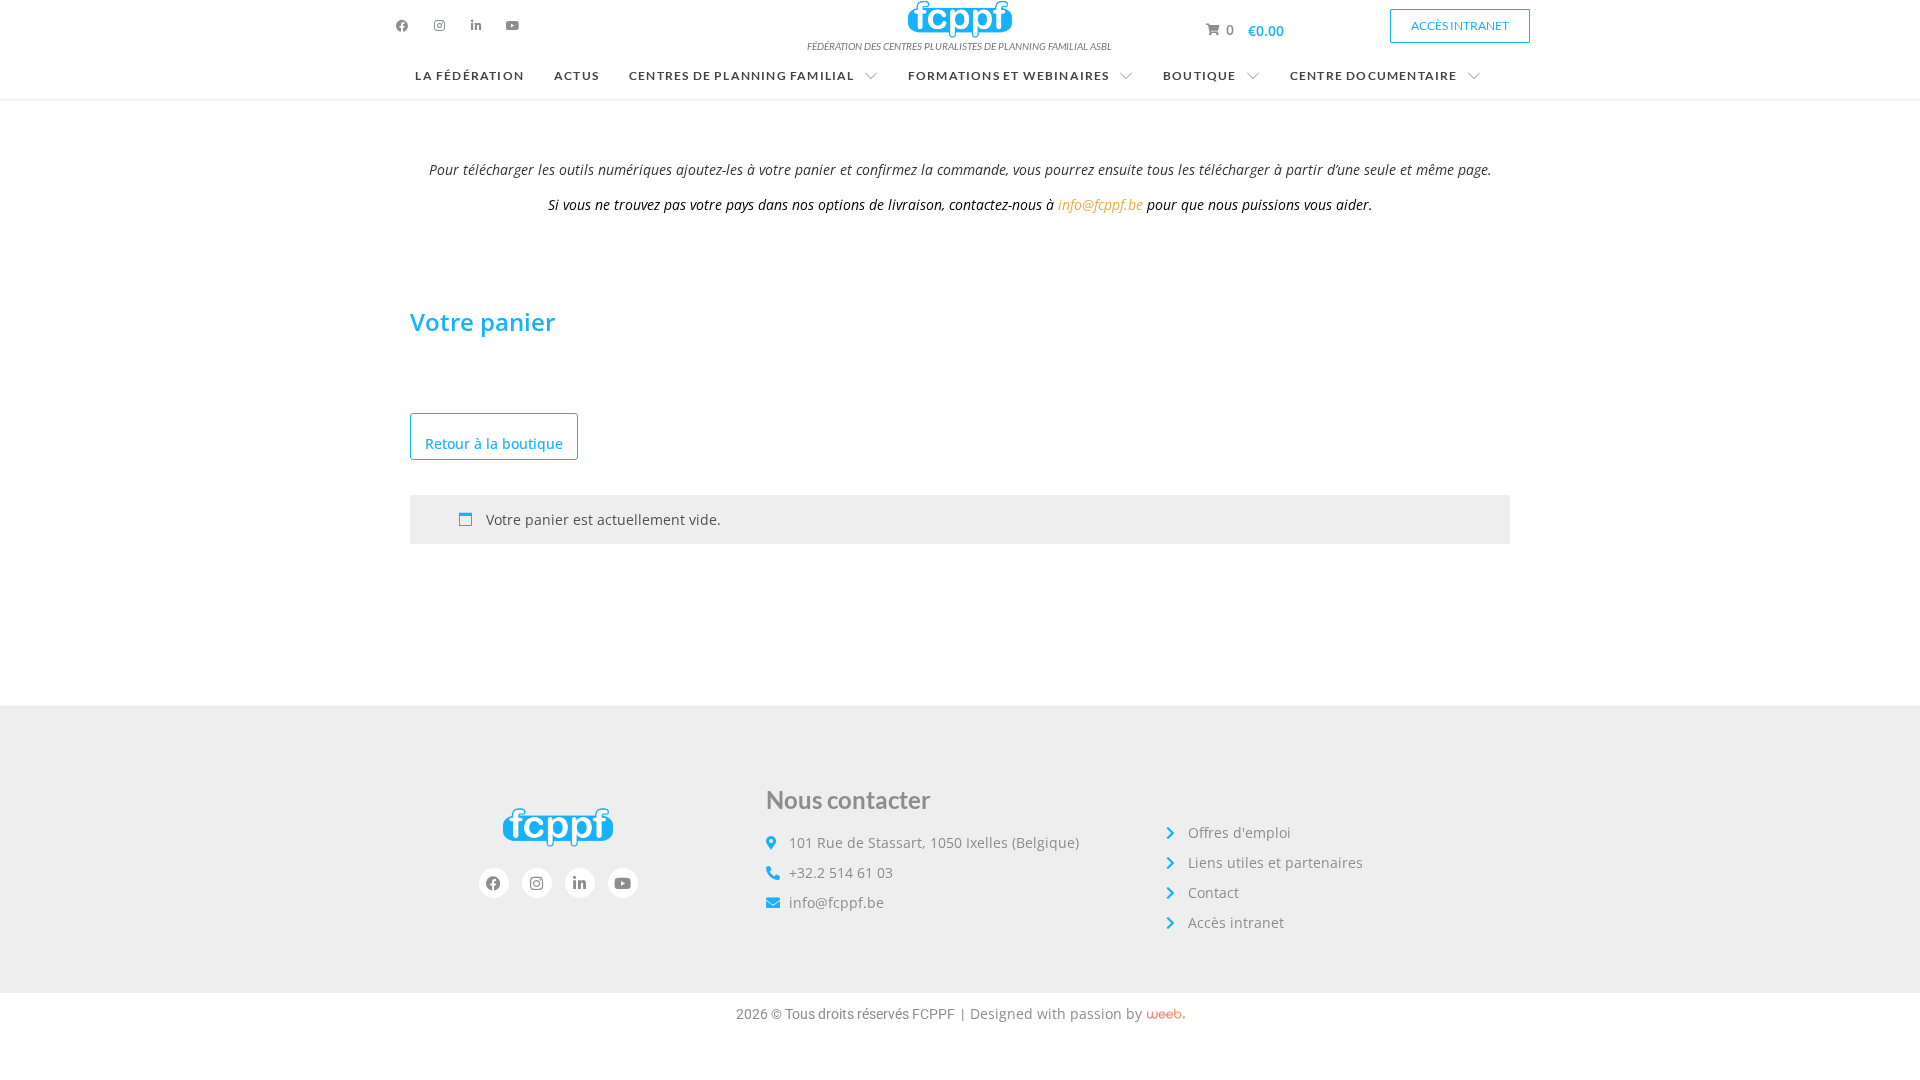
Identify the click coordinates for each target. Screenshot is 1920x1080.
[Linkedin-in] (476, 26)
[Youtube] (513, 26)
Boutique (1200, 75)
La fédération (469, 75)
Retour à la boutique (494, 443)
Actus (576, 75)
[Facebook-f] (402, 26)
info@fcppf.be (1100, 204)
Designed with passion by (1056, 1013)
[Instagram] (439, 26)
